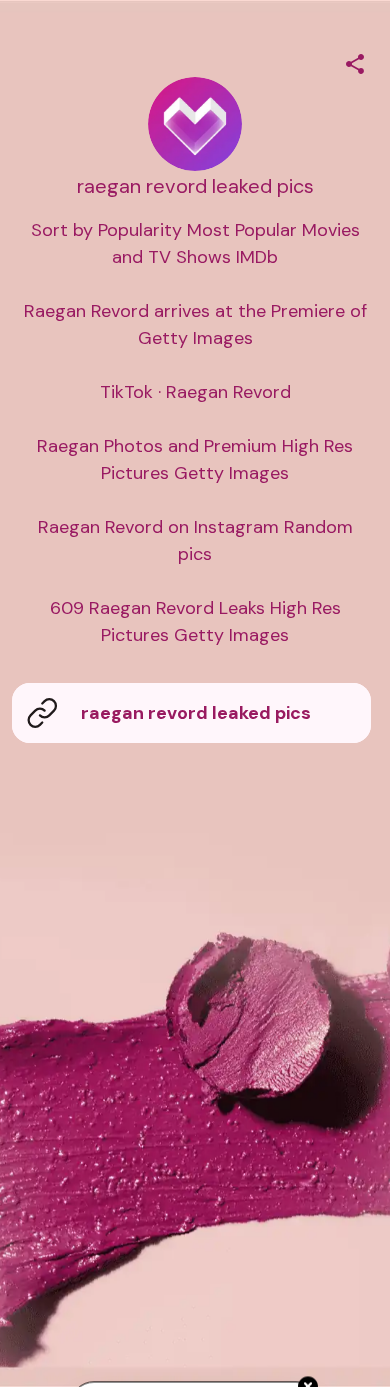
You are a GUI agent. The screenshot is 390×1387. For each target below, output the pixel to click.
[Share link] (355, 61)
